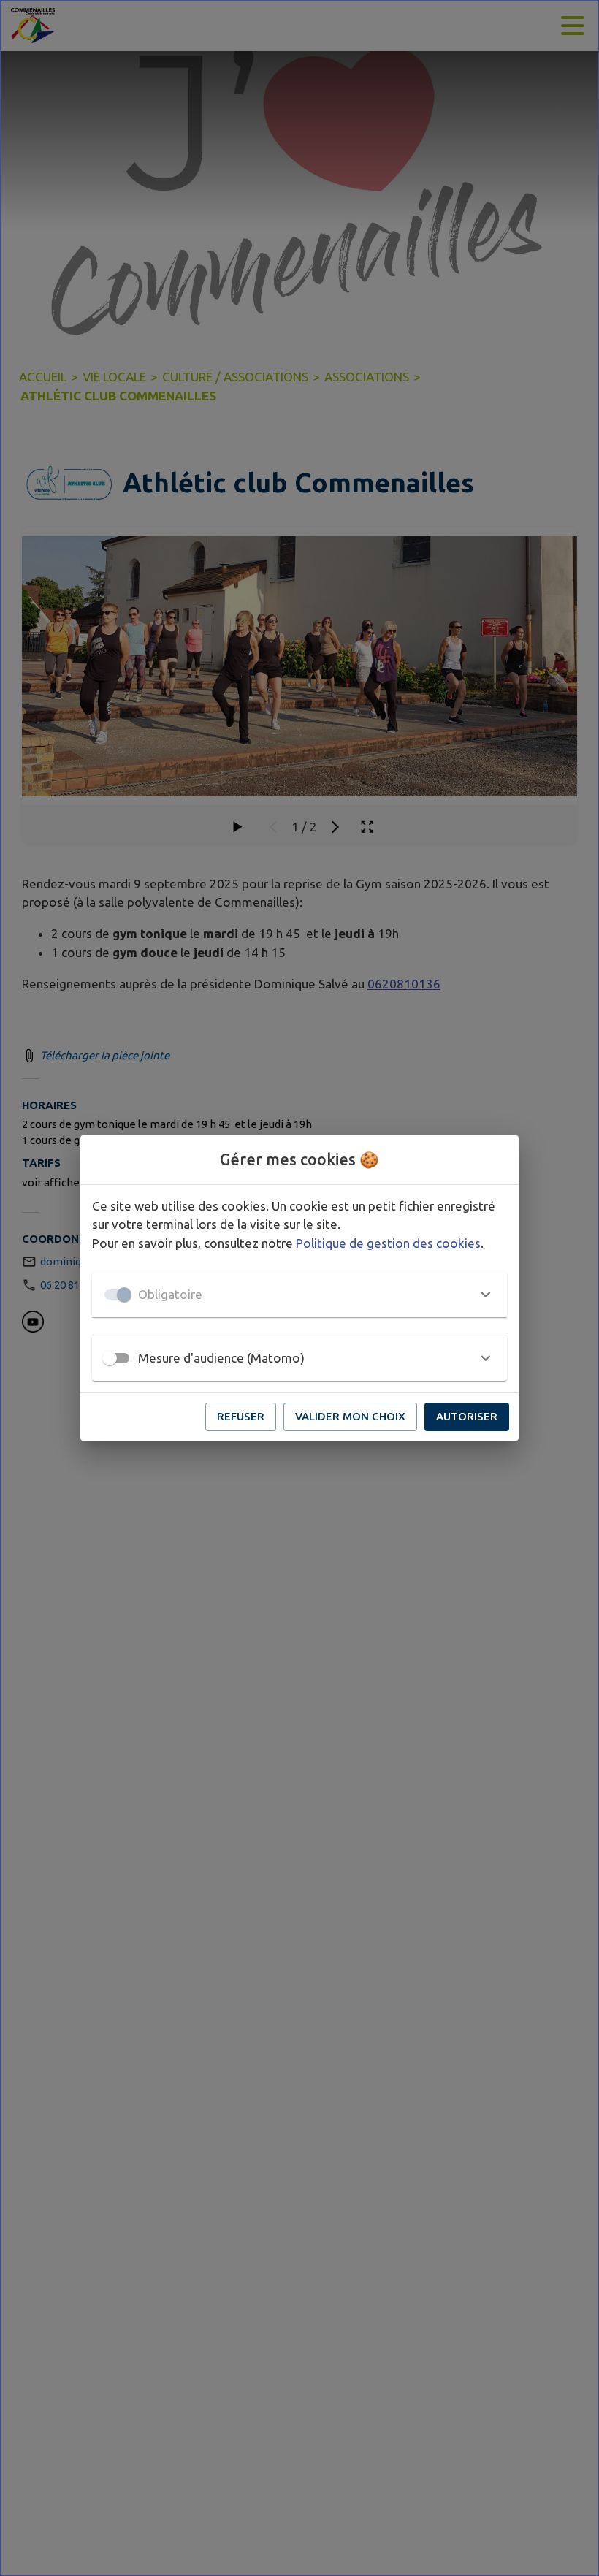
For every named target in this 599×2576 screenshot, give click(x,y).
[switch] (110, 1358)
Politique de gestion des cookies (388, 1243)
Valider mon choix (350, 1416)
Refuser (241, 1416)
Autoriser (467, 1416)
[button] (299, 1295)
